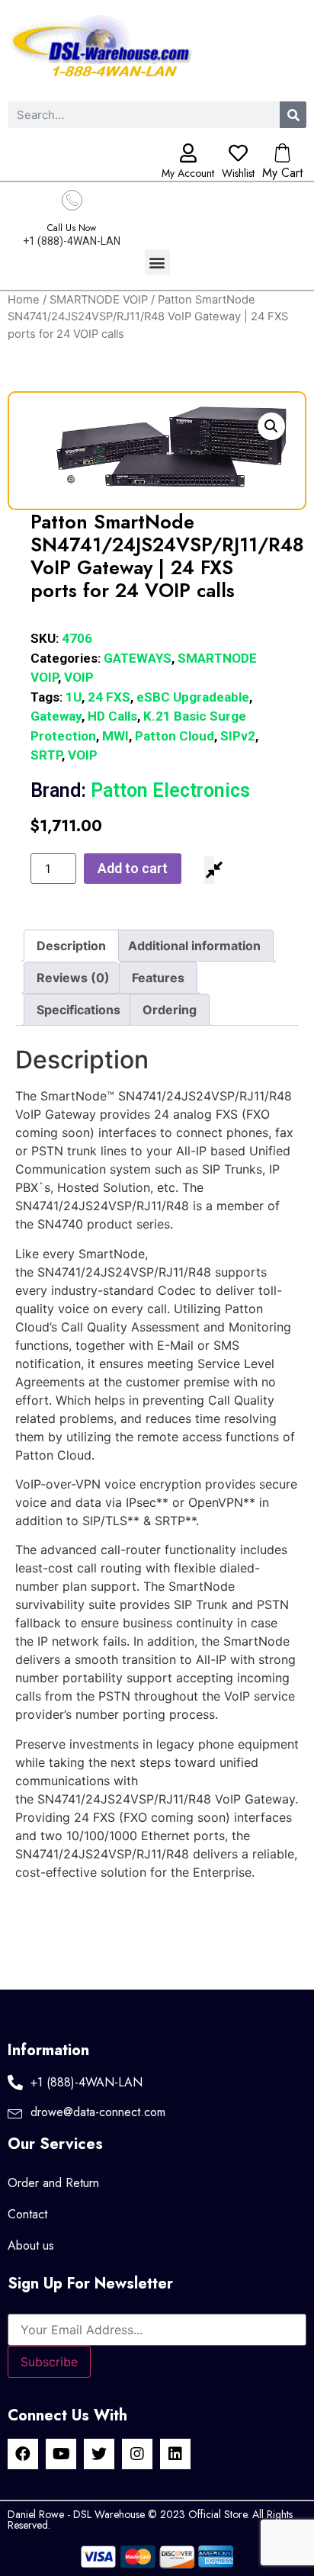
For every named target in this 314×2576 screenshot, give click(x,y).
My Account (188, 173)
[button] (157, 262)
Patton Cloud (175, 736)
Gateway (56, 716)
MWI (115, 736)
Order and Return (53, 2183)
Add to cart (133, 868)
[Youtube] (61, 2454)
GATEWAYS (138, 658)
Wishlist (238, 173)
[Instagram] (137, 2454)
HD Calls (112, 716)
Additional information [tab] (194, 946)
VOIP (79, 677)
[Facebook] (23, 2454)
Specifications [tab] (78, 1010)
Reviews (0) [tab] (73, 978)
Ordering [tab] (170, 1010)
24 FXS (109, 697)
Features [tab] (158, 978)
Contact (27, 2214)
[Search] (293, 115)
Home (24, 300)
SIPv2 (238, 736)
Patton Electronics (140, 790)
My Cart (282, 173)
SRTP (46, 755)
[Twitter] (99, 2454)
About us (31, 2245)
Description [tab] (71, 946)
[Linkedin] (175, 2454)
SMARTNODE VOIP (99, 300)
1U (74, 697)
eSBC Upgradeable (193, 697)
